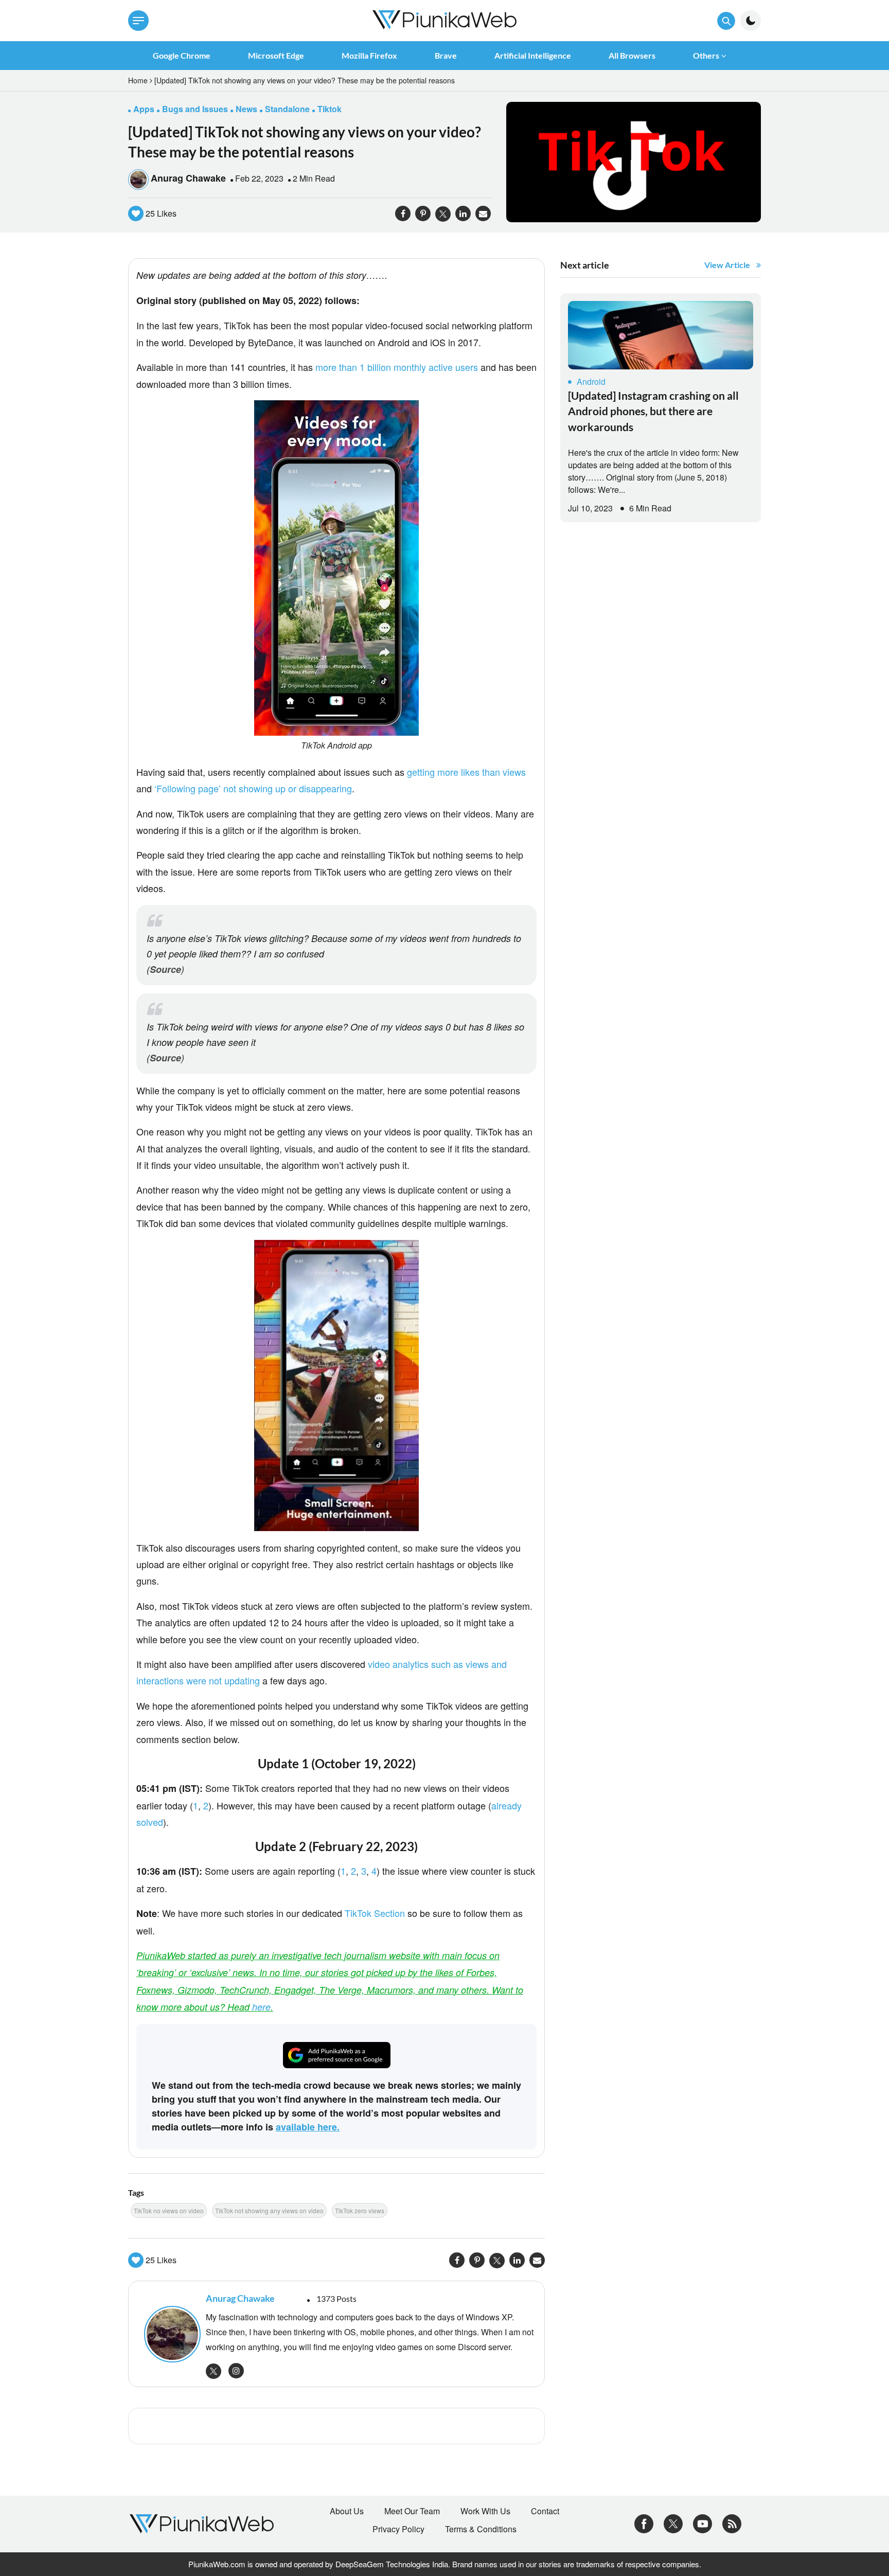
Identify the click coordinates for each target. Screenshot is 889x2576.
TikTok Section (375, 1913)
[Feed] (732, 2523)
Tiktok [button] (330, 109)
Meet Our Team (412, 2511)
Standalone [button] (287, 109)
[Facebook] (644, 2523)
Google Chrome (182, 55)
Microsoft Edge (276, 55)
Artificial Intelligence (533, 55)
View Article (727, 265)
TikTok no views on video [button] (169, 2210)
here (261, 2007)
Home (138, 80)
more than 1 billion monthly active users (397, 367)
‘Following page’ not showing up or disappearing (253, 788)
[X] (673, 2523)
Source (165, 969)
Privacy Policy (398, 2529)
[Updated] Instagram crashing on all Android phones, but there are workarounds (653, 411)
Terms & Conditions (481, 2529)
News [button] (246, 109)
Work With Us (485, 2511)
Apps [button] (144, 109)
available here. (308, 2127)
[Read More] (661, 335)
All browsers (632, 55)
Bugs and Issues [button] (195, 109)
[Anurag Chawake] (170, 2334)
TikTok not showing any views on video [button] (269, 2210)
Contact (545, 2511)
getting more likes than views (466, 772)
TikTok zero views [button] (360, 2210)
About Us (347, 2511)
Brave (446, 55)
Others (706, 55)
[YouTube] (703, 2523)
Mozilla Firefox (369, 55)
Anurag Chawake (188, 178)
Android (591, 381)
